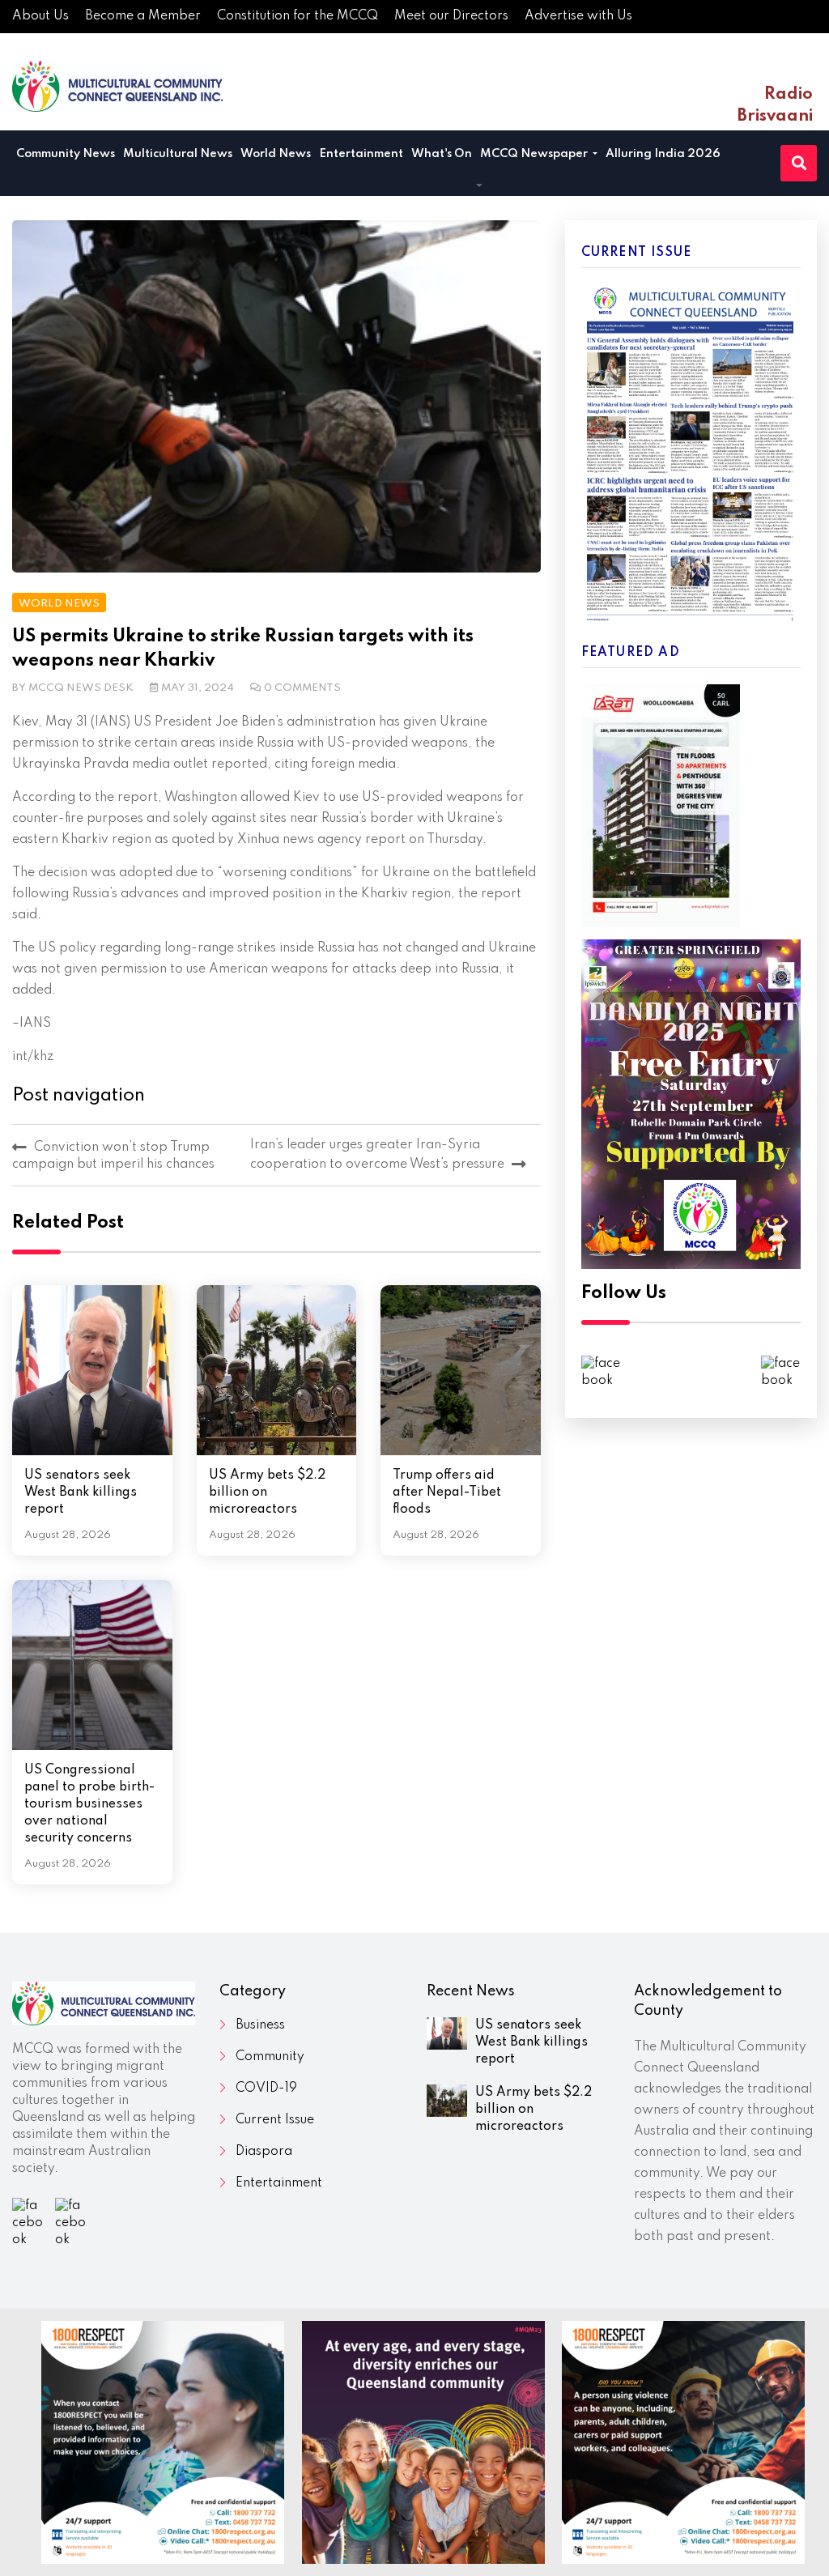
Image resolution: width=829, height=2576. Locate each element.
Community (270, 2057)
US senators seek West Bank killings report (81, 1492)
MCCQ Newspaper (535, 154)
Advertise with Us (578, 16)
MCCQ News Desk (81, 688)
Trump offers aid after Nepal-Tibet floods (447, 1492)
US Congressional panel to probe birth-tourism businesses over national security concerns (89, 1804)
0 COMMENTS (302, 688)
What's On (442, 154)
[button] (479, 187)
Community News (66, 154)
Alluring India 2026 (663, 154)
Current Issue (275, 2120)
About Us (40, 16)
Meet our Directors (451, 16)
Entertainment (361, 154)
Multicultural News (178, 154)
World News (276, 154)
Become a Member (143, 16)
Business (260, 2025)
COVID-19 (266, 2088)
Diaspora (264, 2152)
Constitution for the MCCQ (298, 16)
